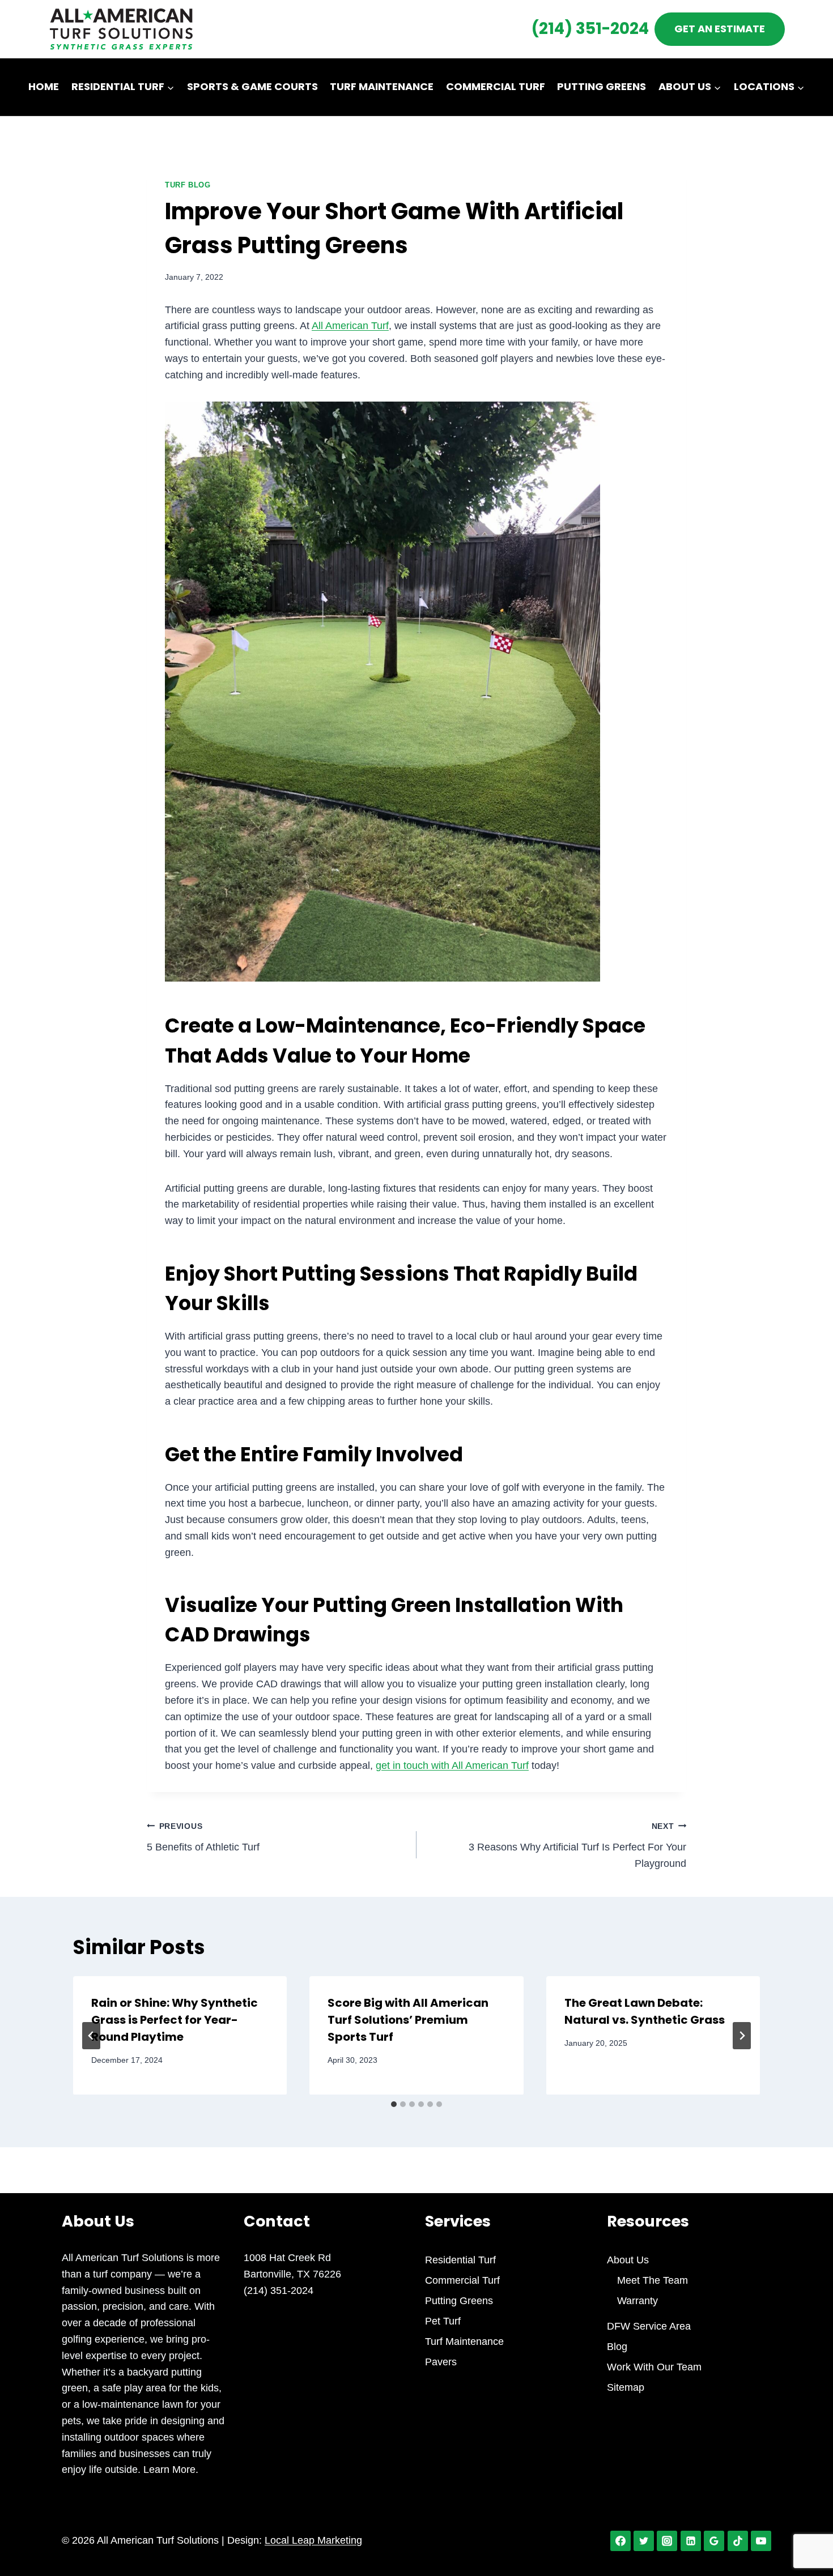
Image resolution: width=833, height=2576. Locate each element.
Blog (617, 2347)
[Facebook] (620, 2541)
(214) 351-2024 (590, 29)
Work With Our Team (654, 2367)
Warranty (637, 2301)
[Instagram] (667, 2541)
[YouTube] (761, 2541)
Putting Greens (602, 86)
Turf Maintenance (382, 86)
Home (44, 86)
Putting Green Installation (442, 1605)
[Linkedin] (691, 2541)
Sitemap (626, 2387)
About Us (628, 2260)
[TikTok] (738, 2541)
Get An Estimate (720, 29)
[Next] (742, 2036)
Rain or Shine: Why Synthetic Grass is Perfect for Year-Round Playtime (175, 2020)
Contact (417, 144)
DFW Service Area (649, 2326)
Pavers (441, 2362)
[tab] (394, 2104)
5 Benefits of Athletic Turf (203, 1837)
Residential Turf (460, 2260)
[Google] (714, 2541)
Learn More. (169, 2470)
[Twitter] (644, 2541)
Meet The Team (653, 2280)
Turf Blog (188, 185)
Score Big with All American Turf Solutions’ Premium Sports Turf (408, 2020)
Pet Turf (443, 2321)
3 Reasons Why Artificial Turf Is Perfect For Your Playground (577, 1845)
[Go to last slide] (91, 2036)
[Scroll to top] (804, 2530)
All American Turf (350, 326)
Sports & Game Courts (252, 86)
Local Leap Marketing (313, 2540)
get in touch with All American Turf (452, 1765)
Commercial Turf (496, 86)
